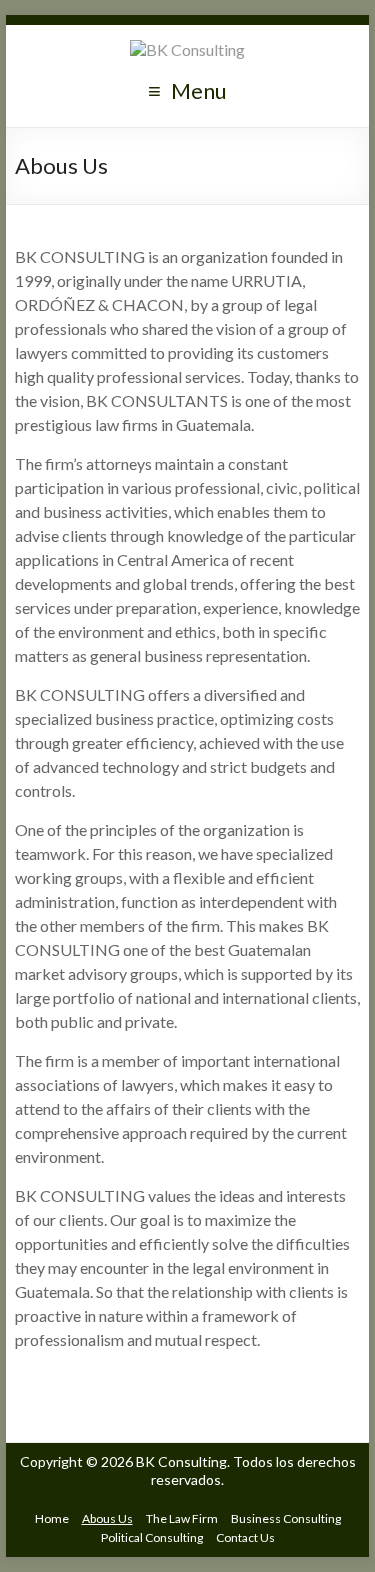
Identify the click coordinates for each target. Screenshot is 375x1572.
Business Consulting (286, 1518)
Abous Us (107, 1518)
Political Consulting (152, 1537)
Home (52, 1518)
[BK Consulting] (187, 49)
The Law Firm (182, 1518)
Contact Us (245, 1537)
